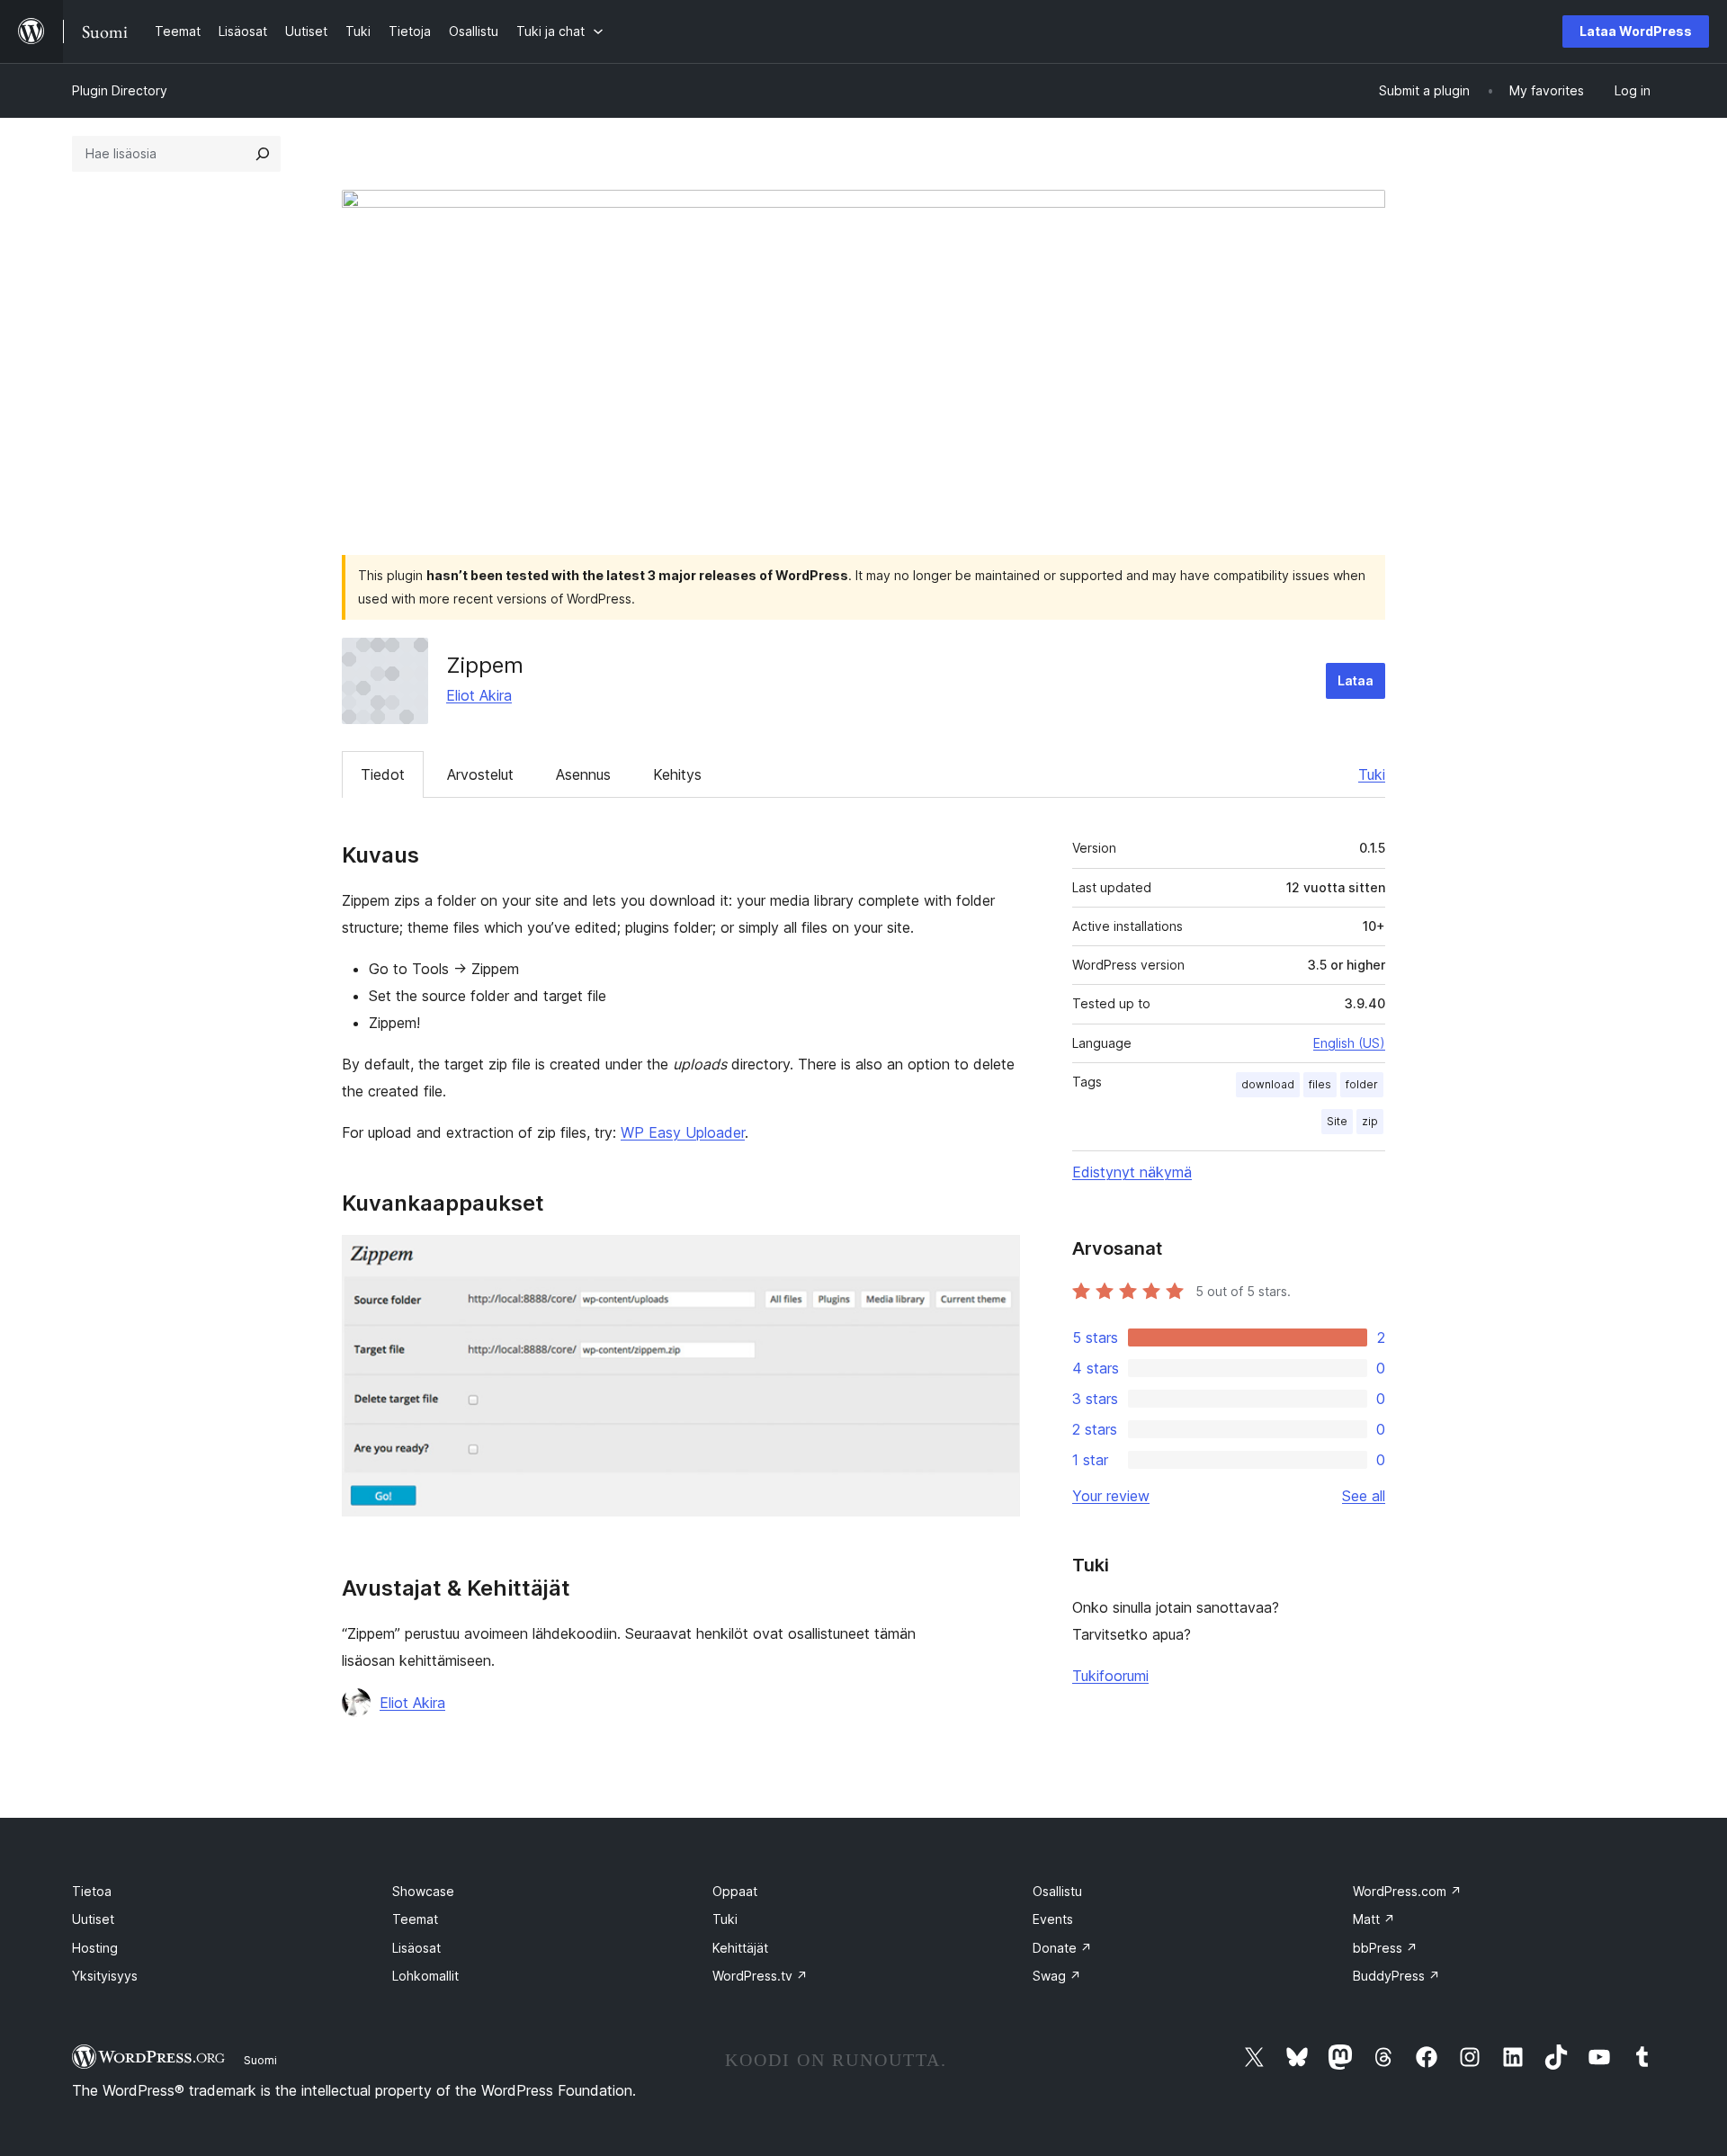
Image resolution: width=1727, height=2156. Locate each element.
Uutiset (93, 1919)
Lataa (1356, 680)
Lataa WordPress (1636, 31)
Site (1337, 1121)
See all (1364, 1496)
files (1320, 1084)
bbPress (1385, 1948)
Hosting (95, 1948)
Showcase (423, 1891)
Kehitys (677, 774)
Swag (1057, 1976)
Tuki (1372, 774)
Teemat (415, 1919)
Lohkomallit (425, 1976)
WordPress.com (1407, 1891)
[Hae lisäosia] (263, 154)
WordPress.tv (760, 1976)
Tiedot (383, 774)
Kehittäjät (740, 1948)
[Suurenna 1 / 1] (996, 1259)
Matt (1374, 1919)
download (1268, 1084)
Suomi (260, 2060)
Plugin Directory (120, 90)
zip (1370, 1121)
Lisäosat (416, 1948)
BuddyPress (1396, 1976)
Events (1053, 1919)
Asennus (583, 774)
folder (1362, 1084)
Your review (1111, 1496)
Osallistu (1057, 1891)
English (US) (1349, 1043)
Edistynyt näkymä (1132, 1172)
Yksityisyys (105, 1976)
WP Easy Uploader (683, 1132)
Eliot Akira (479, 695)
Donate (1062, 1948)
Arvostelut (480, 774)
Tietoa (92, 1891)
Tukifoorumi (1110, 1676)
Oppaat (735, 1891)
